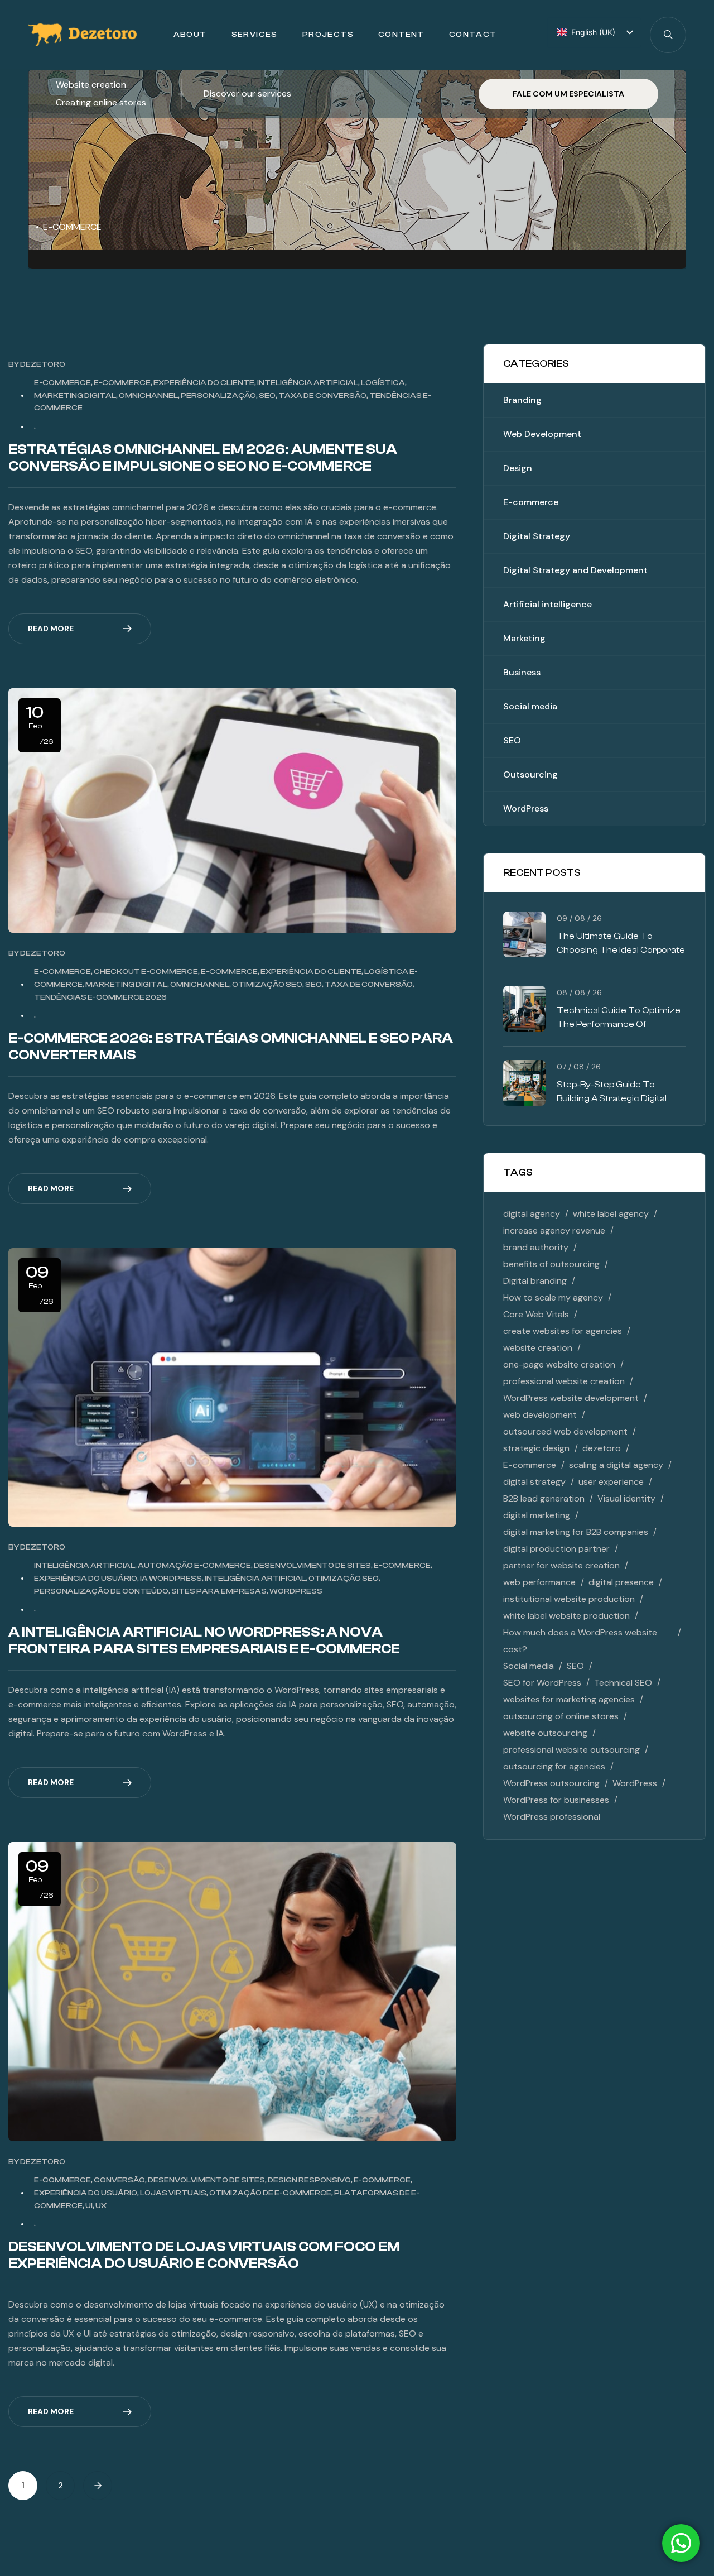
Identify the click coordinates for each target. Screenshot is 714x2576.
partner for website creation (561, 1565)
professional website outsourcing (571, 1750)
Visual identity (626, 1498)
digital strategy (534, 1482)
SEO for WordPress (542, 1683)
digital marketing (537, 1515)
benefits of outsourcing (551, 1264)
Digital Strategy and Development (575, 570)
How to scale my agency (553, 1297)
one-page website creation (559, 1364)
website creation (538, 1348)
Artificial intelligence (547, 604)
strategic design (536, 1448)
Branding (522, 400)
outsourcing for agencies (554, 1766)
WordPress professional (552, 1817)
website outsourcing (545, 1733)
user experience (611, 1482)
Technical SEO (623, 1683)
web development (540, 1415)
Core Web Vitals (536, 1314)
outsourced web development (565, 1431)
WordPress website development (571, 1398)
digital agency (532, 1214)
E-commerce (531, 502)
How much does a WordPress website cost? (580, 1641)
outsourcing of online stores (561, 1716)
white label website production (566, 1616)
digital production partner (556, 1549)
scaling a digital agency (616, 1465)
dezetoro (43, 364)
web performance (539, 1582)
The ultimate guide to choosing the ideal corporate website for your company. (621, 950)
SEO (512, 740)
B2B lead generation (544, 1498)
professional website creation (564, 1381)
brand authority (536, 1247)
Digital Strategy (537, 536)
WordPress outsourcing (551, 1783)
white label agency (611, 1214)
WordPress (526, 809)
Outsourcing (530, 774)
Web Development (542, 434)
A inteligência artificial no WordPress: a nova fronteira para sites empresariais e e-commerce (204, 1640)
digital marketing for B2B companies (576, 1532)
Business (522, 672)
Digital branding (535, 1281)
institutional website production (569, 1599)
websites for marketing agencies (569, 1699)
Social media (530, 706)
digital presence (621, 1582)
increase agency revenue (554, 1231)
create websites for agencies (563, 1331)
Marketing (524, 638)
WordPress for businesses (556, 1800)
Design (518, 468)
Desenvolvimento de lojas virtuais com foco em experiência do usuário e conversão (204, 2255)
